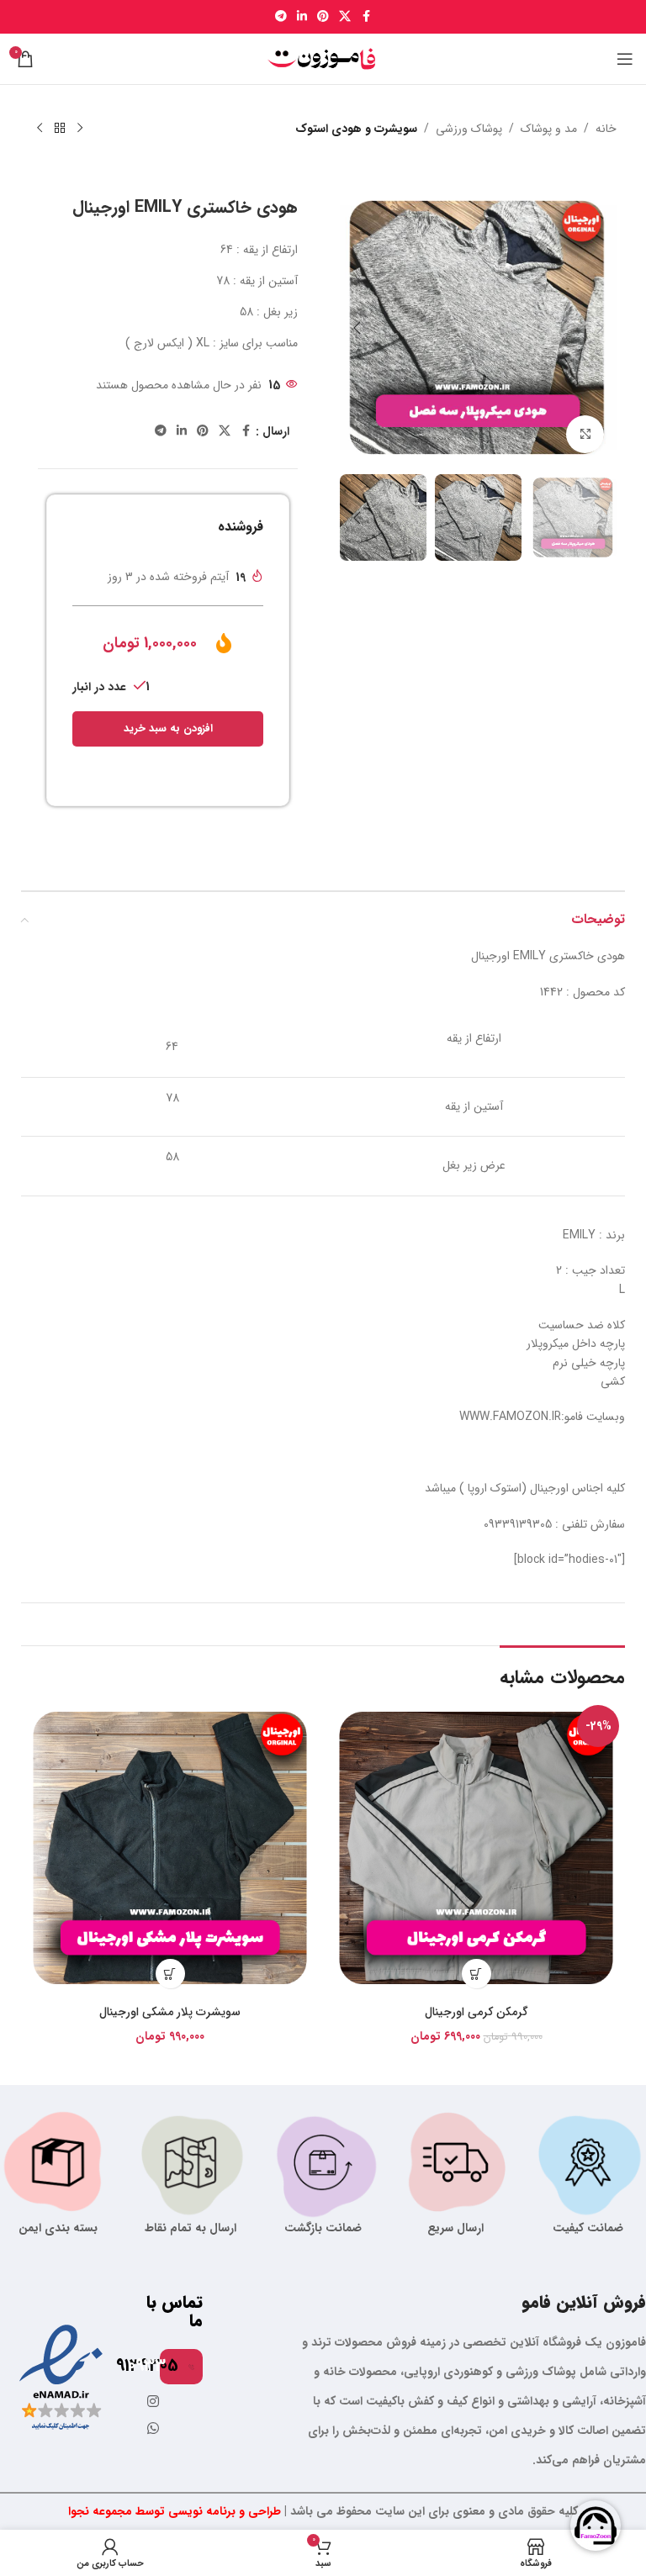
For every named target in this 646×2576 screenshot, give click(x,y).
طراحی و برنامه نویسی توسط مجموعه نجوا (175, 2511)
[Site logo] (323, 58)
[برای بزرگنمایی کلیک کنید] (585, 434)
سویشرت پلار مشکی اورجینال (170, 2012)
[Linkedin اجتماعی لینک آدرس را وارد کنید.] (302, 17)
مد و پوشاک (549, 129)
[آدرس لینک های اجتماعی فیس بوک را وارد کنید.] (366, 17)
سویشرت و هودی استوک (356, 129)
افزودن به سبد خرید (168, 728)
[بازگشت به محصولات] (60, 129)
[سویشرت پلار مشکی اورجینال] (170, 1848)
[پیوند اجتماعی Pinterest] (323, 17)
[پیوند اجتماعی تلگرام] (281, 17)
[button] (600, 328)
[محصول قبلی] (80, 129)
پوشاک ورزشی (469, 129)
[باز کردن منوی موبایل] (625, 59)
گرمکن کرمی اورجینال (477, 2012)
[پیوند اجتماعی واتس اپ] (153, 2429)
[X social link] (345, 17)
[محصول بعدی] (40, 129)
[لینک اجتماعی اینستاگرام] (153, 2402)
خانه (606, 129)
